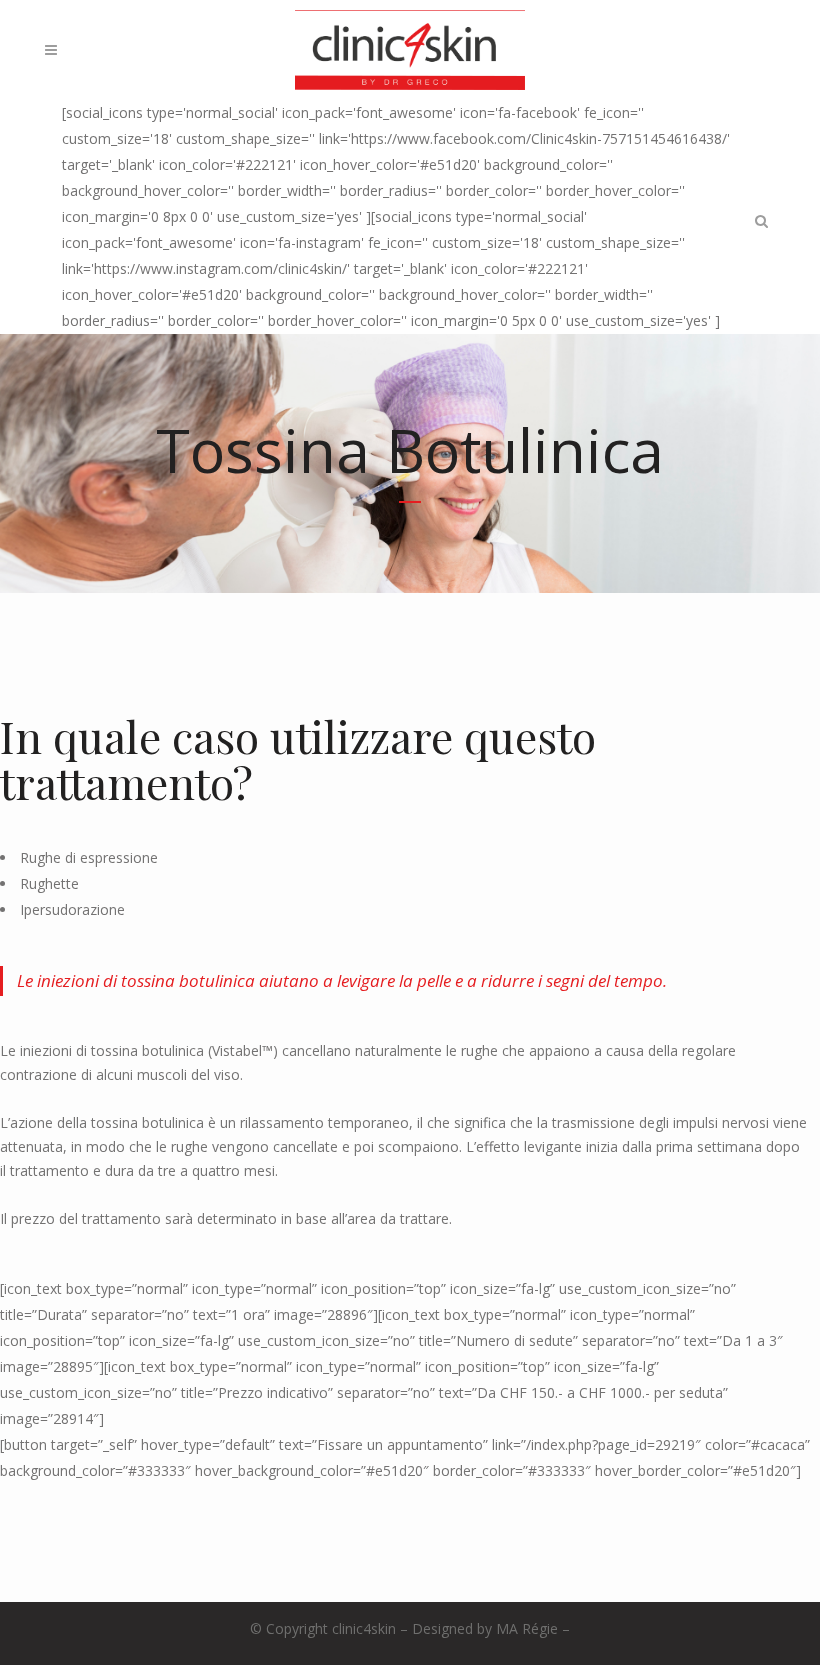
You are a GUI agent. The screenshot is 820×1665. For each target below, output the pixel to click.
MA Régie (527, 1628)
